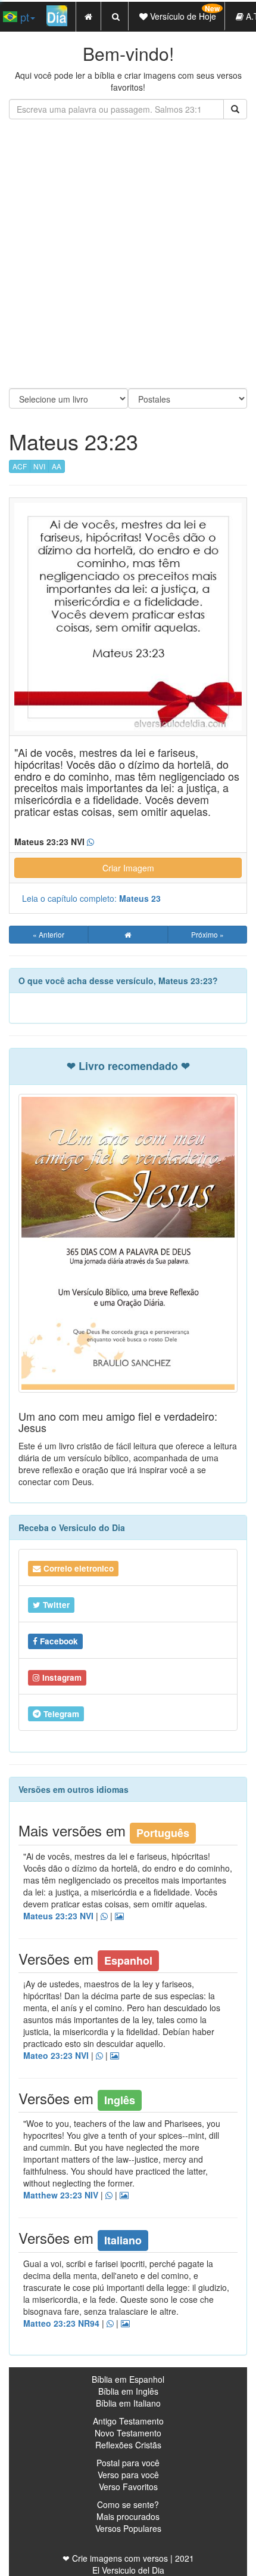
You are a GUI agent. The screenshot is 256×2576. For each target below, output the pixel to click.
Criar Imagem (128, 868)
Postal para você (128, 2463)
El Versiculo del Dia (128, 2570)
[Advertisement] (128, 253)
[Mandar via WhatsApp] (90, 842)
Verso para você (128, 2475)
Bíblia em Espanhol (128, 2379)
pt (23, 17)
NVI (39, 466)
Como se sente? (128, 2504)
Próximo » (207, 934)
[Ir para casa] (128, 935)
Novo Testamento (128, 2433)
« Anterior (49, 934)
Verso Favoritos (128, 2487)
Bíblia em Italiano (128, 2403)
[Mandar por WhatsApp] (104, 1916)
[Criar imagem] (119, 1916)
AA (57, 466)
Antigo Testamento (128, 2421)
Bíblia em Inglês (128, 2391)
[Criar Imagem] (125, 2324)
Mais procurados (128, 2516)
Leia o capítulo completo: (91, 898)
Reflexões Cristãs (128, 2445)
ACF (20, 466)
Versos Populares (128, 2528)
